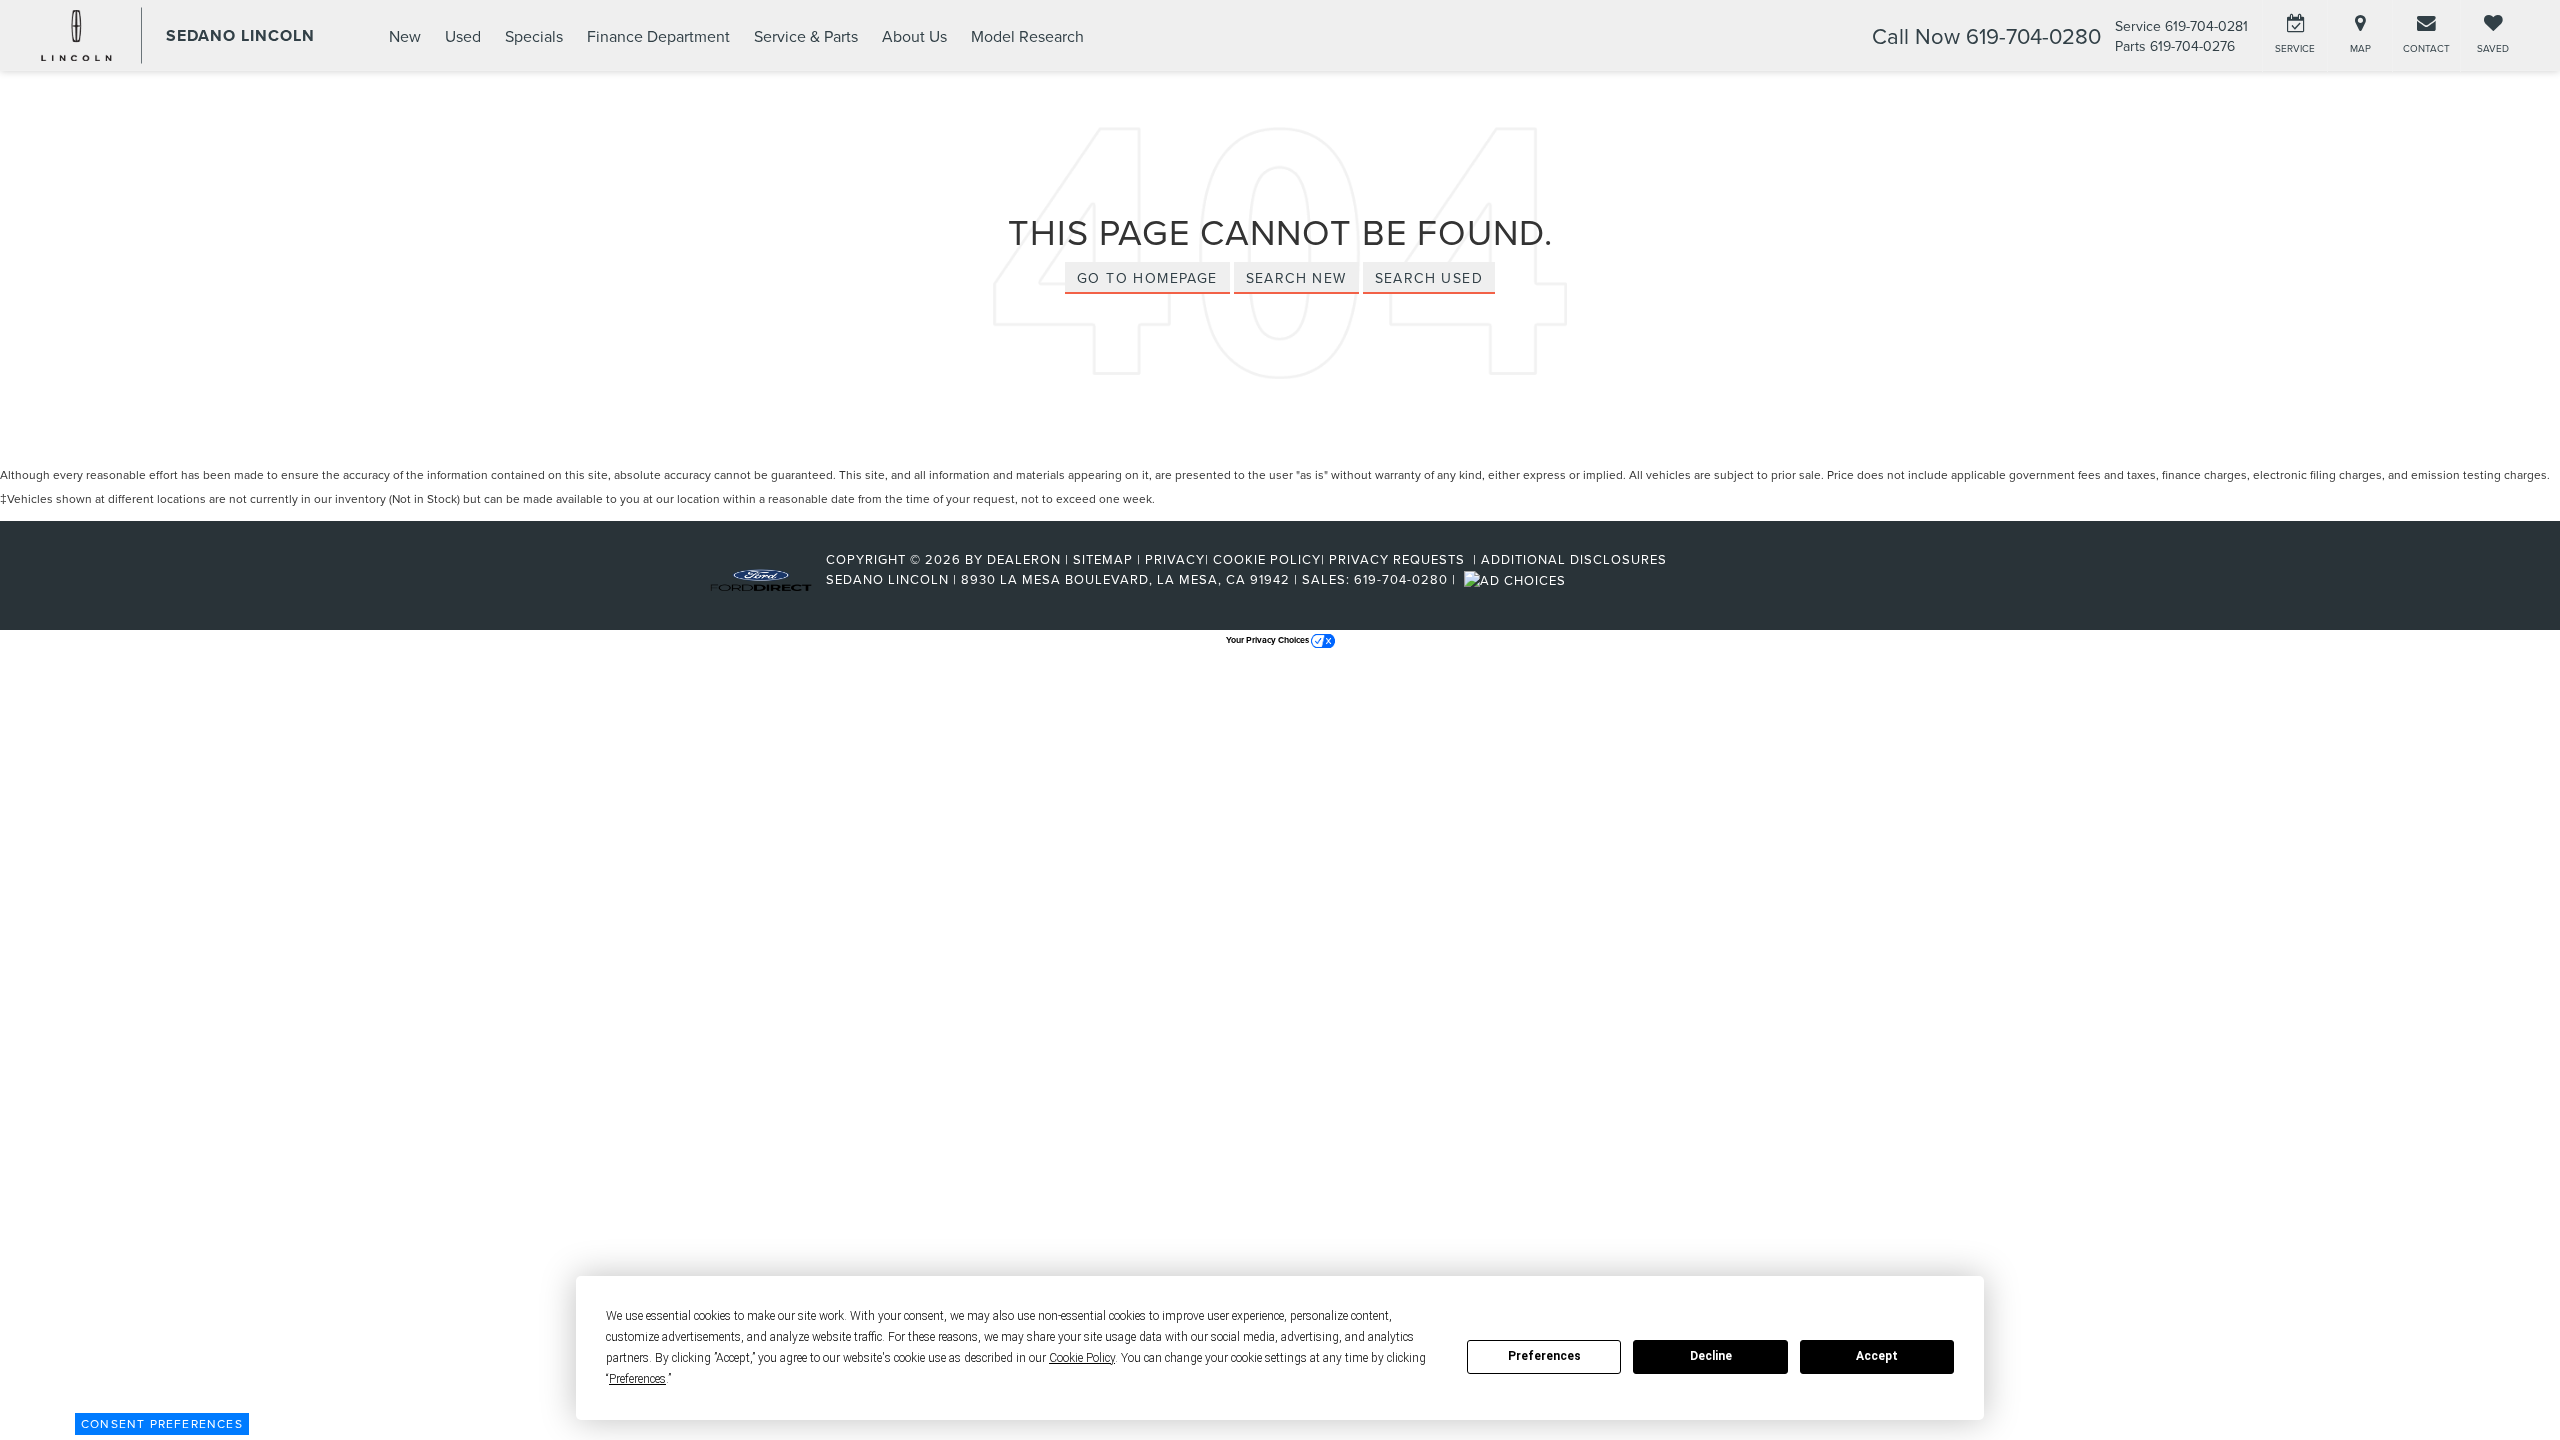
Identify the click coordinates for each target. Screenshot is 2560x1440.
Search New (1296, 278)
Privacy (1175, 559)
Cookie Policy (1267, 559)
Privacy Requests (1399, 559)
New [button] (405, 36)
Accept (1877, 1356)
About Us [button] (914, 36)
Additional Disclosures (1574, 559)
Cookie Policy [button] (1082, 1358)
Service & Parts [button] (806, 36)
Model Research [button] (1027, 36)
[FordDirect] (761, 579)
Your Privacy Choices (1268, 639)
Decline (1711, 1356)
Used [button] (463, 36)
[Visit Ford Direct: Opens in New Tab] (1517, 579)
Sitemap (1103, 559)
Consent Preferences (162, 1423)
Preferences (1544, 1356)
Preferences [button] (637, 1379)
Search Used (1429, 278)
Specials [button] (534, 36)
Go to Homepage (1147, 278)
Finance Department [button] (658, 36)
